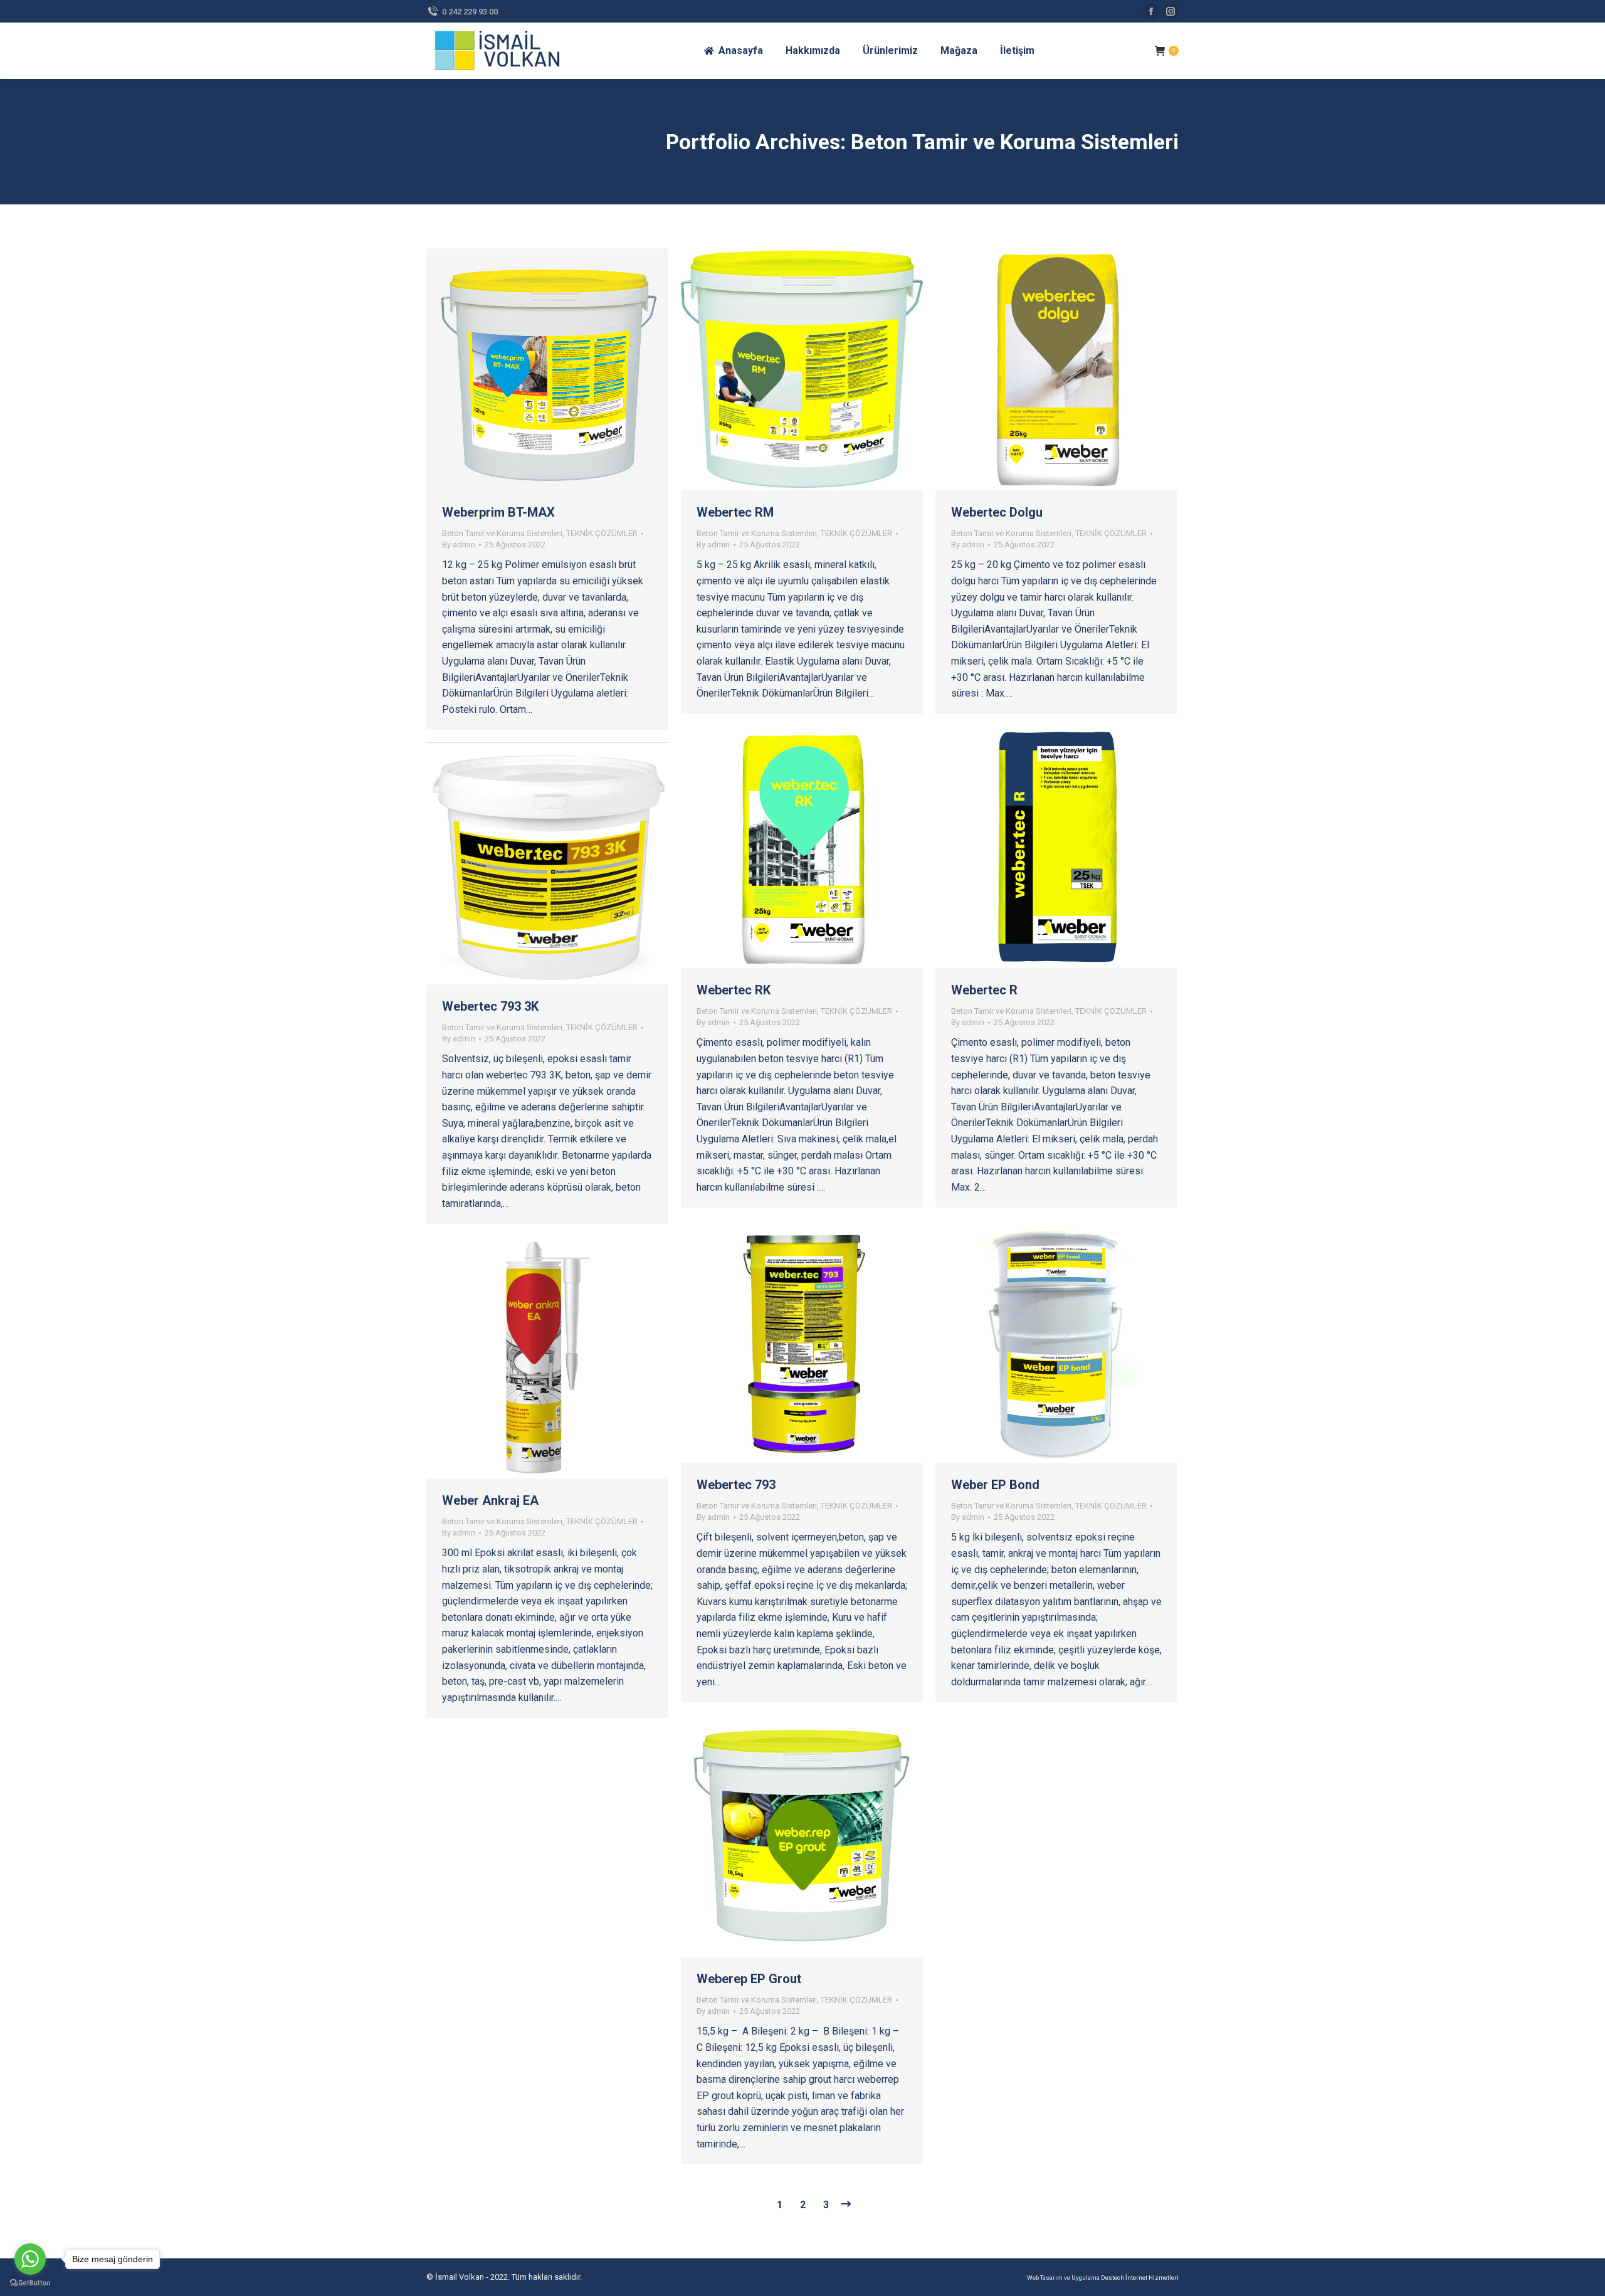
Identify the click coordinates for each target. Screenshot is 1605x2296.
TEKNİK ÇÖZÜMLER (602, 533)
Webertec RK (734, 990)
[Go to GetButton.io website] (30, 2283)
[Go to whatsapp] (30, 2259)
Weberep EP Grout (749, 1979)
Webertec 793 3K (490, 1006)
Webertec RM (735, 512)
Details (564, 369)
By (459, 545)
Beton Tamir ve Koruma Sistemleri (502, 533)
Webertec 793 (736, 1485)
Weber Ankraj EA (490, 1500)
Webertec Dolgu (997, 512)
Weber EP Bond (995, 1485)
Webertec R (984, 990)
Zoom (530, 369)
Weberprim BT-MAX (498, 512)
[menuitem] (733, 51)
